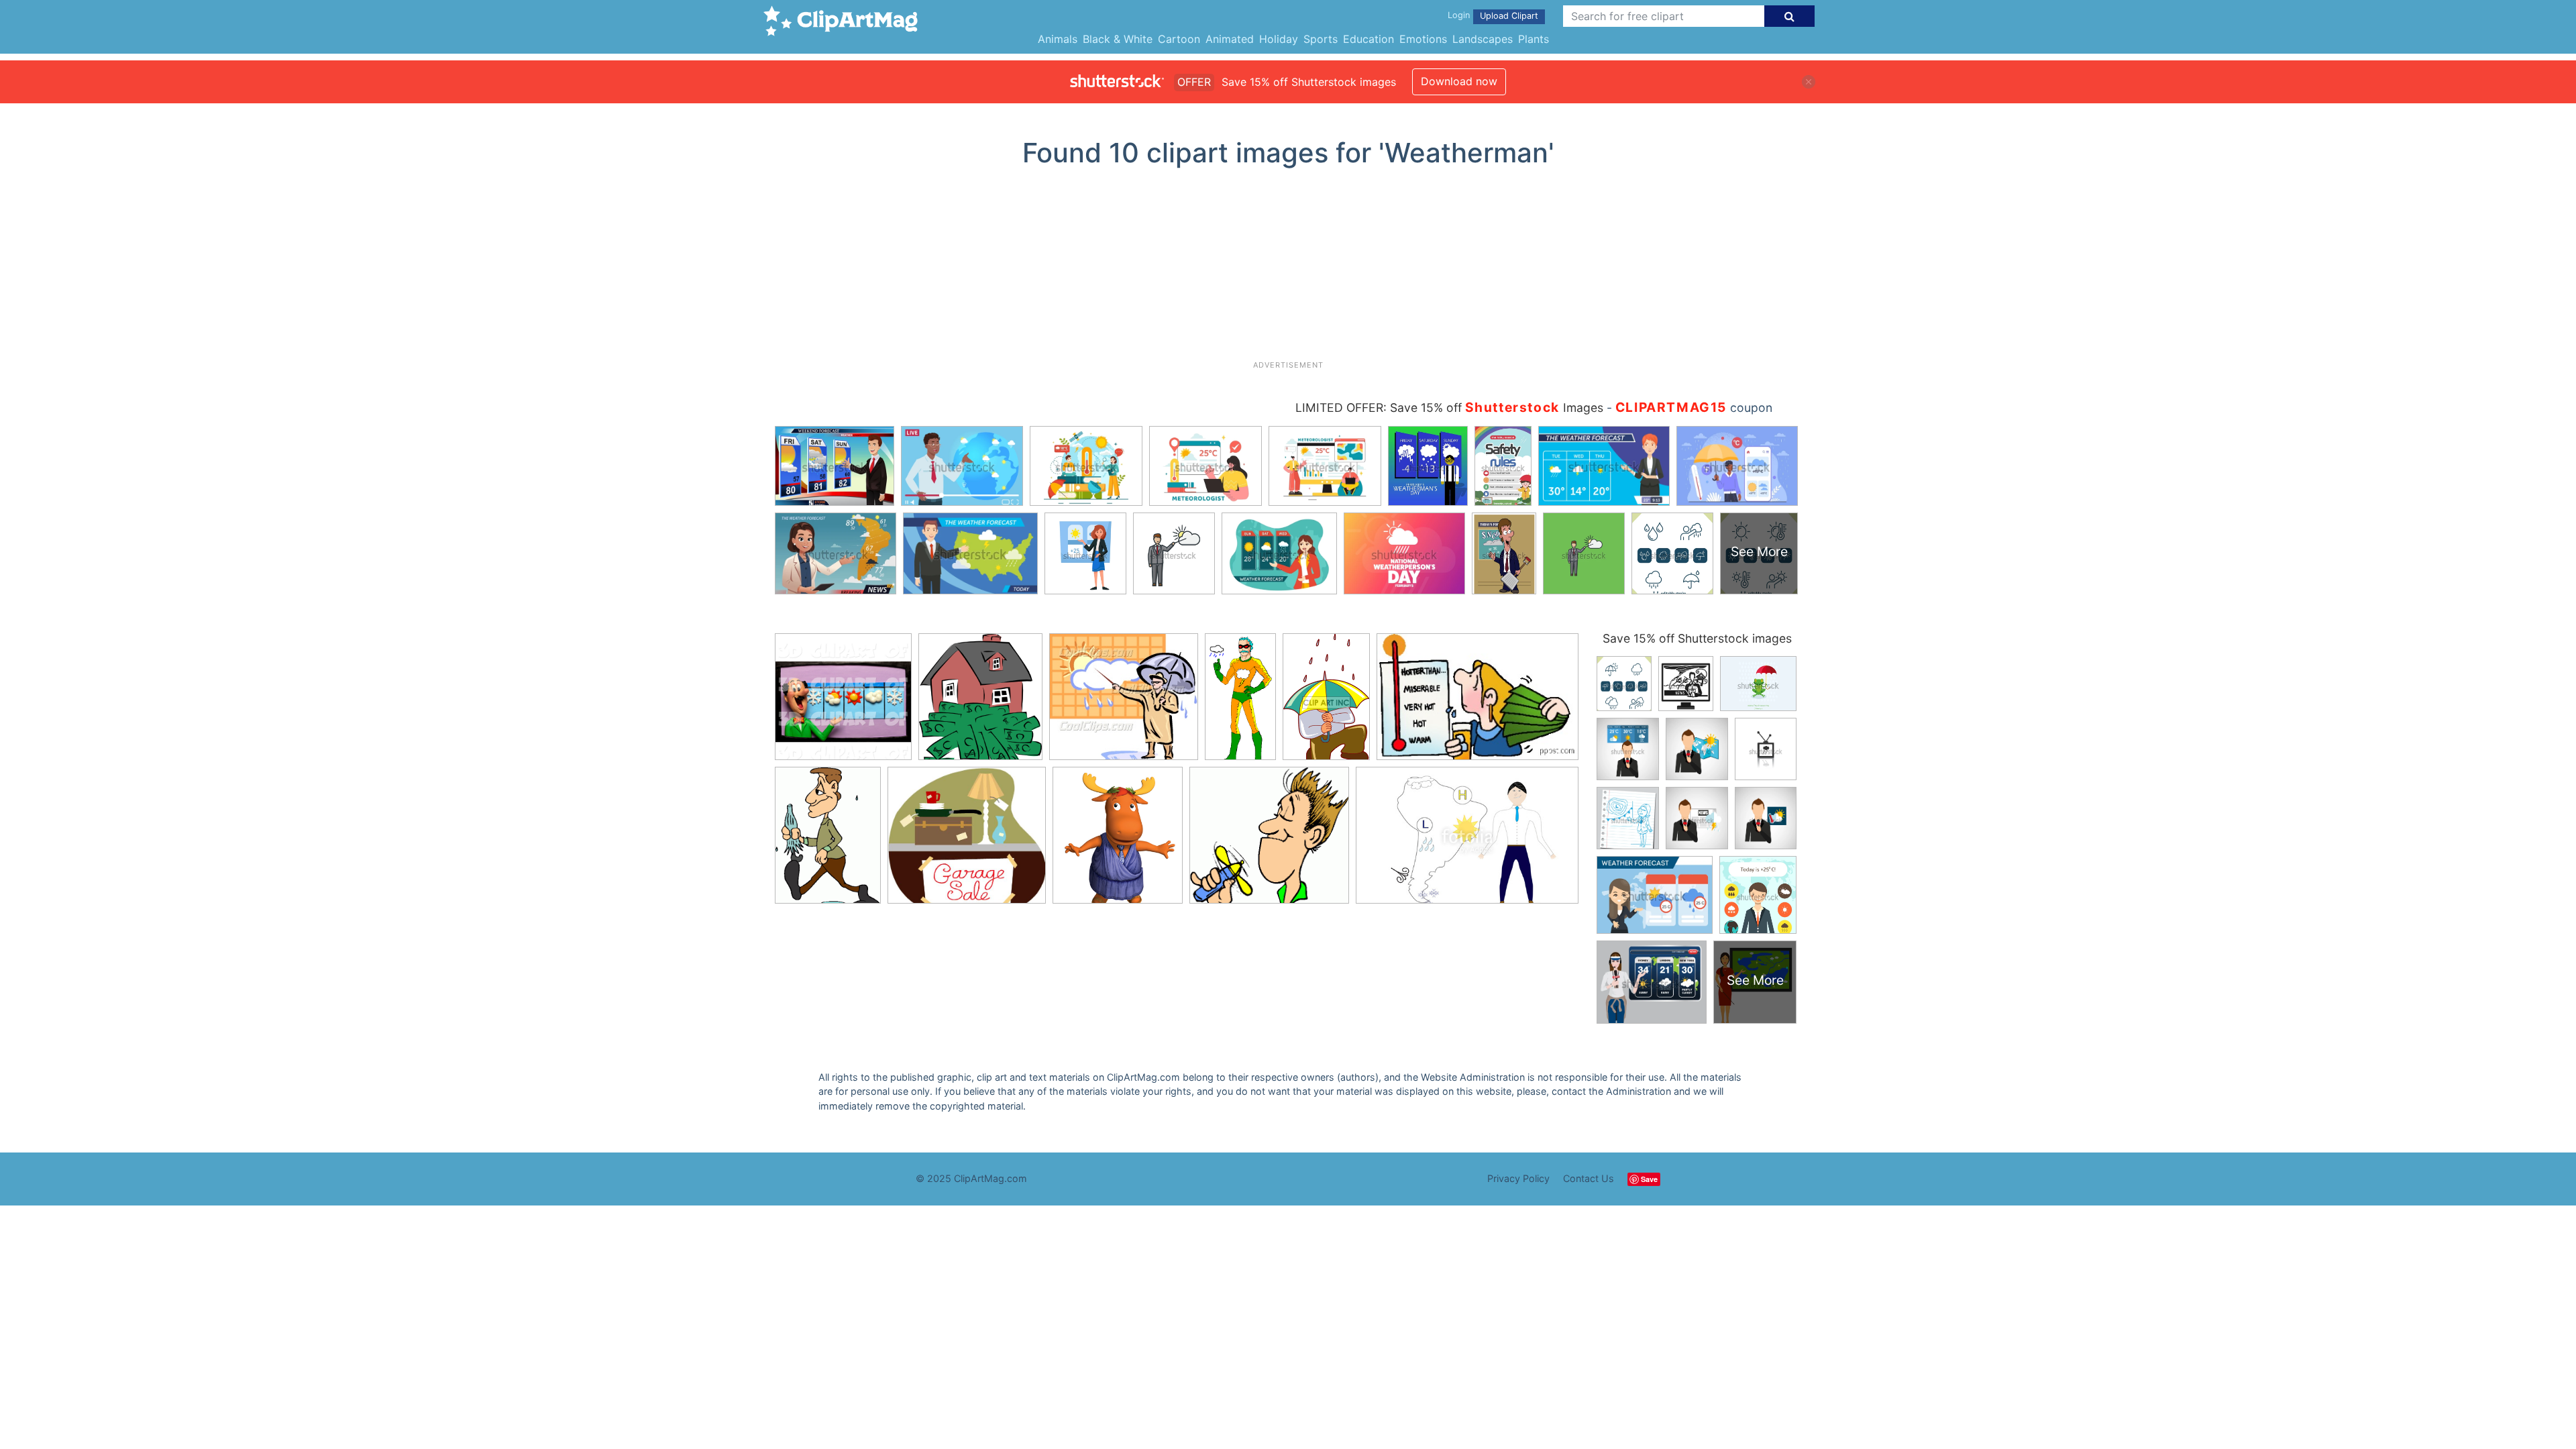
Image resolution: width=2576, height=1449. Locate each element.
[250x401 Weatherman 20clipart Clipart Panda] (1326, 703)
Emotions (1423, 39)
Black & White (1118, 39)
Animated (1230, 39)
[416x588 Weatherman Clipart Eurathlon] (828, 842)
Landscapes (1483, 39)
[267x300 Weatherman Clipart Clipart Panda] (980, 703)
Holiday (1279, 39)
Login (1459, 15)
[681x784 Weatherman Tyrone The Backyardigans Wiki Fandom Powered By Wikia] (1118, 842)
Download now (1459, 81)
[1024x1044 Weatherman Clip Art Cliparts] (843, 703)
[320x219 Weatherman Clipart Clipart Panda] (1478, 703)
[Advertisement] (1288, 269)
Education (1368, 39)
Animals (1058, 39)
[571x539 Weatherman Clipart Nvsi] (967, 842)
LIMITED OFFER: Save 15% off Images (1449, 408)
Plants (1534, 39)
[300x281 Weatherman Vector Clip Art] (1124, 703)
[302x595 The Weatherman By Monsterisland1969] (1240, 703)
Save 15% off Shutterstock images (1697, 638)
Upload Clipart (1509, 16)
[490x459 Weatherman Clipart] (1269, 842)
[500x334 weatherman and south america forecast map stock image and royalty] (1467, 841)
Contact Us (1589, 1178)
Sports (1321, 39)
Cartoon (1179, 39)
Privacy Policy (1518, 1178)
